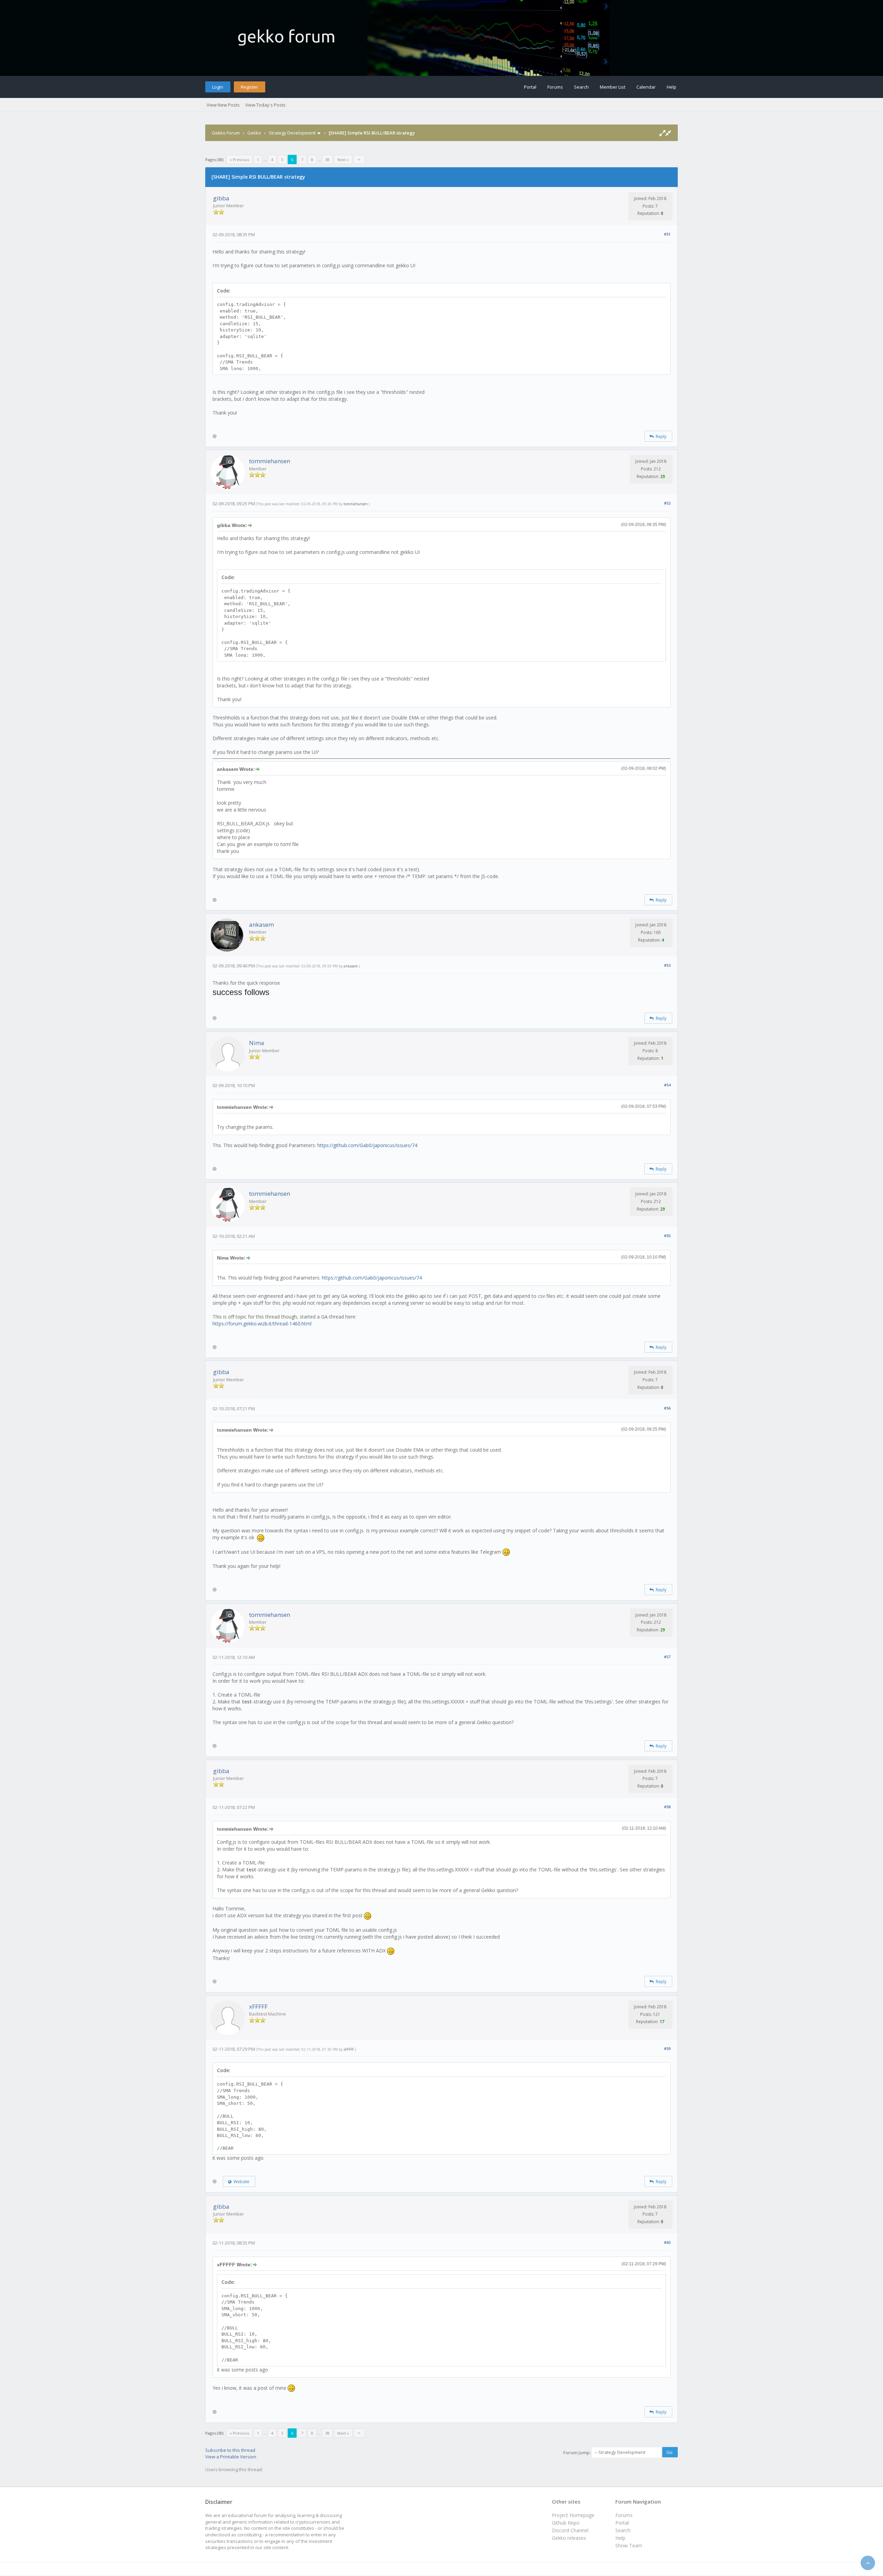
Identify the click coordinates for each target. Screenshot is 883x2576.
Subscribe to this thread (230, 2450)
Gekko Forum (226, 133)
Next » (343, 160)
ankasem (261, 924)
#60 (667, 2242)
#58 (667, 1807)
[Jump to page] (359, 160)
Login (218, 87)
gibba (221, 198)
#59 (667, 2048)
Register (249, 87)
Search (581, 87)
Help (672, 87)
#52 (667, 503)
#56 (667, 1408)
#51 (667, 234)
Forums (555, 87)
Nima (257, 1043)
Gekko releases (569, 2538)
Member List (613, 87)
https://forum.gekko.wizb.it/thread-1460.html (262, 1324)
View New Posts (223, 105)
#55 (667, 1236)
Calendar (646, 87)
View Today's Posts (265, 105)
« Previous (239, 160)
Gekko (254, 133)
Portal (530, 87)
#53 (667, 965)
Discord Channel (570, 2530)
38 (327, 160)
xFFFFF (258, 2006)
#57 (667, 1657)
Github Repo (566, 2523)
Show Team (629, 2545)
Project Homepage (573, 2515)
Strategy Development (292, 133)
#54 (667, 1085)
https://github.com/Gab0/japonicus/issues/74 (367, 1145)
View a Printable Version (231, 2457)
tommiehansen (270, 461)
